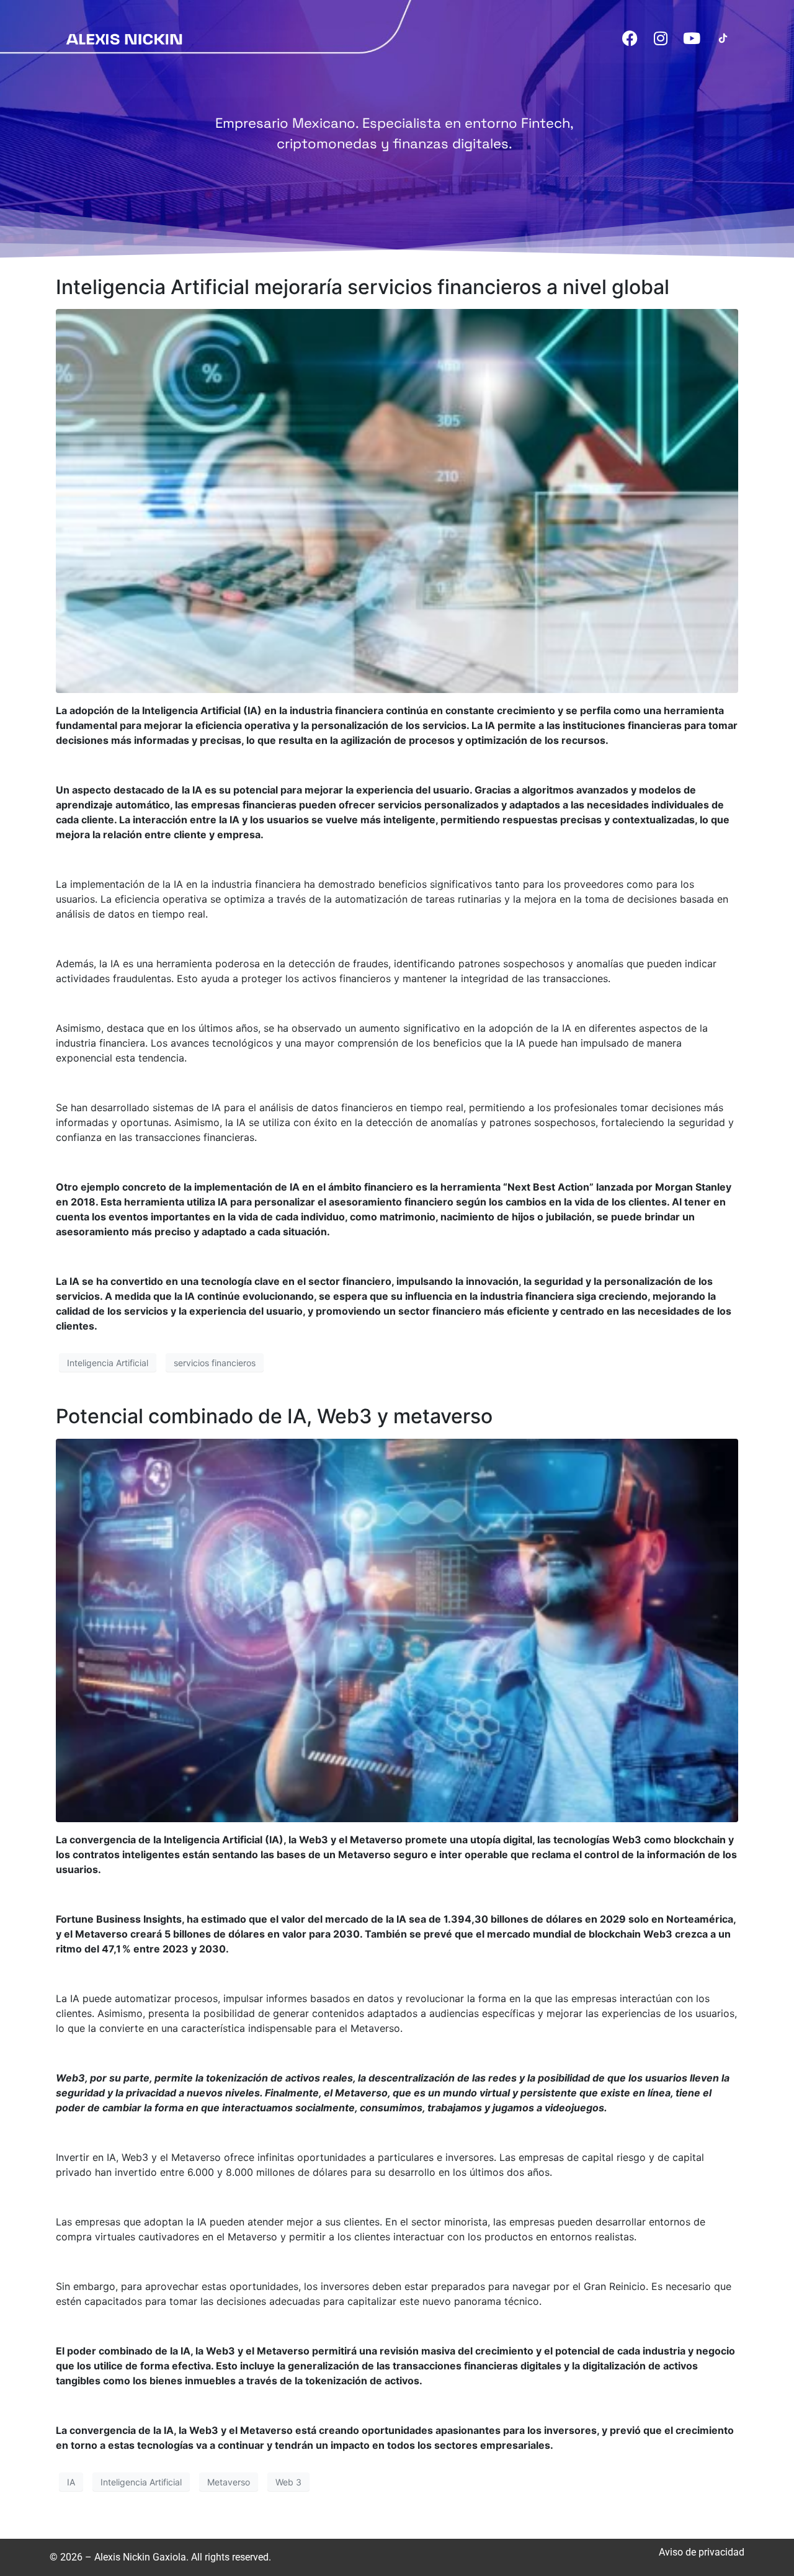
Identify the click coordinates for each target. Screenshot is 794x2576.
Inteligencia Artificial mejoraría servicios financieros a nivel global (363, 287)
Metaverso (229, 2482)
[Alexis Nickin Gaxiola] (124, 38)
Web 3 (288, 2482)
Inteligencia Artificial (108, 1363)
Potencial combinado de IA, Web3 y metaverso (274, 1416)
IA (71, 2482)
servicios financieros (215, 1363)
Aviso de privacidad (702, 2552)
